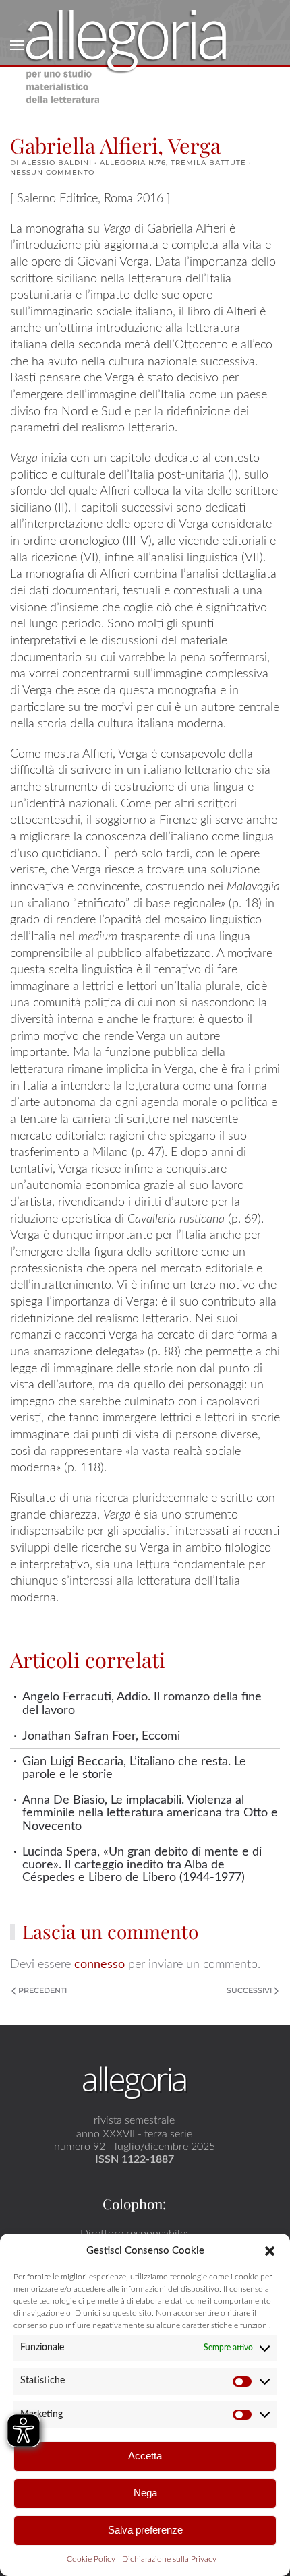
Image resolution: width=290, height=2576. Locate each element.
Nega (145, 2493)
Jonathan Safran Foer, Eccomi (101, 1736)
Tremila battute (208, 163)
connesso (99, 1964)
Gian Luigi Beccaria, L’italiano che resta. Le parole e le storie (134, 1768)
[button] (270, 2250)
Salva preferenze (145, 2530)
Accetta (145, 2456)
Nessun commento (52, 172)
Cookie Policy (91, 2559)
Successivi (249, 1990)
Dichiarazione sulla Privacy (169, 2559)
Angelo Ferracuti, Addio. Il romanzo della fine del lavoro (142, 1703)
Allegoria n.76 (133, 163)
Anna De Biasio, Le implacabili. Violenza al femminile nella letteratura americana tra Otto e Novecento (150, 1813)
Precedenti (42, 1990)
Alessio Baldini (57, 163)
